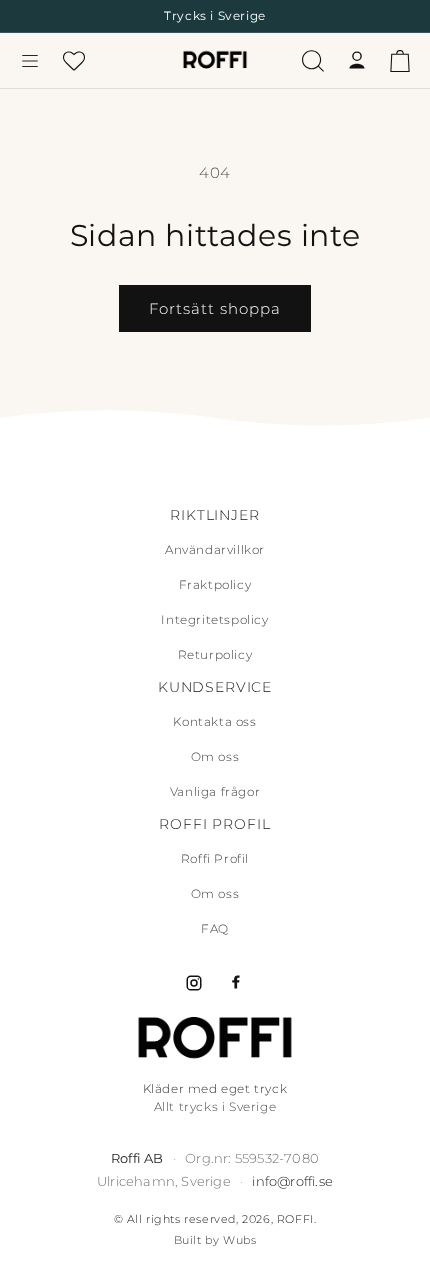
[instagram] (194, 983)
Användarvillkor (215, 549)
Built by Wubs (215, 1240)
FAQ (215, 928)
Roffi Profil (215, 858)
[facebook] (236, 983)
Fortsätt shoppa (215, 308)
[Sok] (313, 61)
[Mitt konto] (357, 61)
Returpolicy (215, 654)
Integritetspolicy (214, 619)
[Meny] (30, 61)
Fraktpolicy (215, 584)
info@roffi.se (292, 1181)
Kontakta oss (214, 721)
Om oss (215, 756)
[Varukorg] (400, 61)
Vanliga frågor (215, 791)
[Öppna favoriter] (74, 61)
